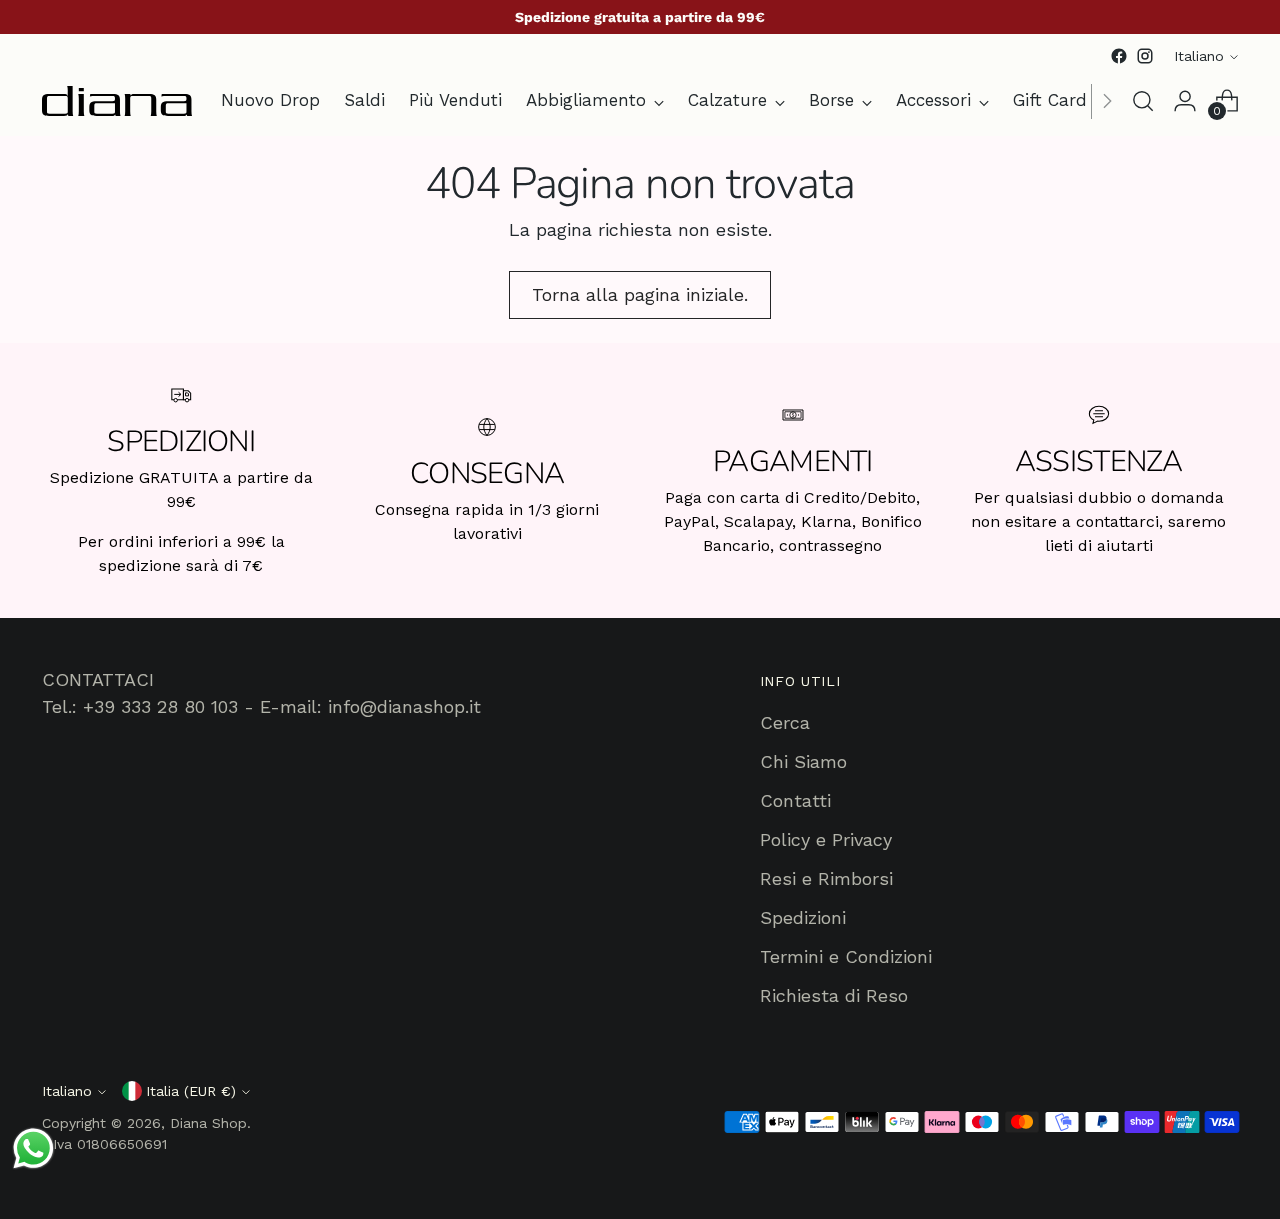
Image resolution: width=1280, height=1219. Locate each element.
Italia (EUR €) (191, 1091)
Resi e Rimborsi (826, 878)
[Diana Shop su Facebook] (1119, 56)
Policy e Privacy (826, 839)
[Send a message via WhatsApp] (33, 1148)
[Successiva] (1107, 101)
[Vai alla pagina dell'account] (1185, 101)
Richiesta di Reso (834, 995)
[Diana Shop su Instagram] (1145, 56)
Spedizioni (803, 917)
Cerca (785, 722)
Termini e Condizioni (846, 956)
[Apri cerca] (1143, 101)
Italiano (1199, 56)
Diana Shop (208, 1123)
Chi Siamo (803, 761)
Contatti (795, 800)
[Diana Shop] (117, 101)
